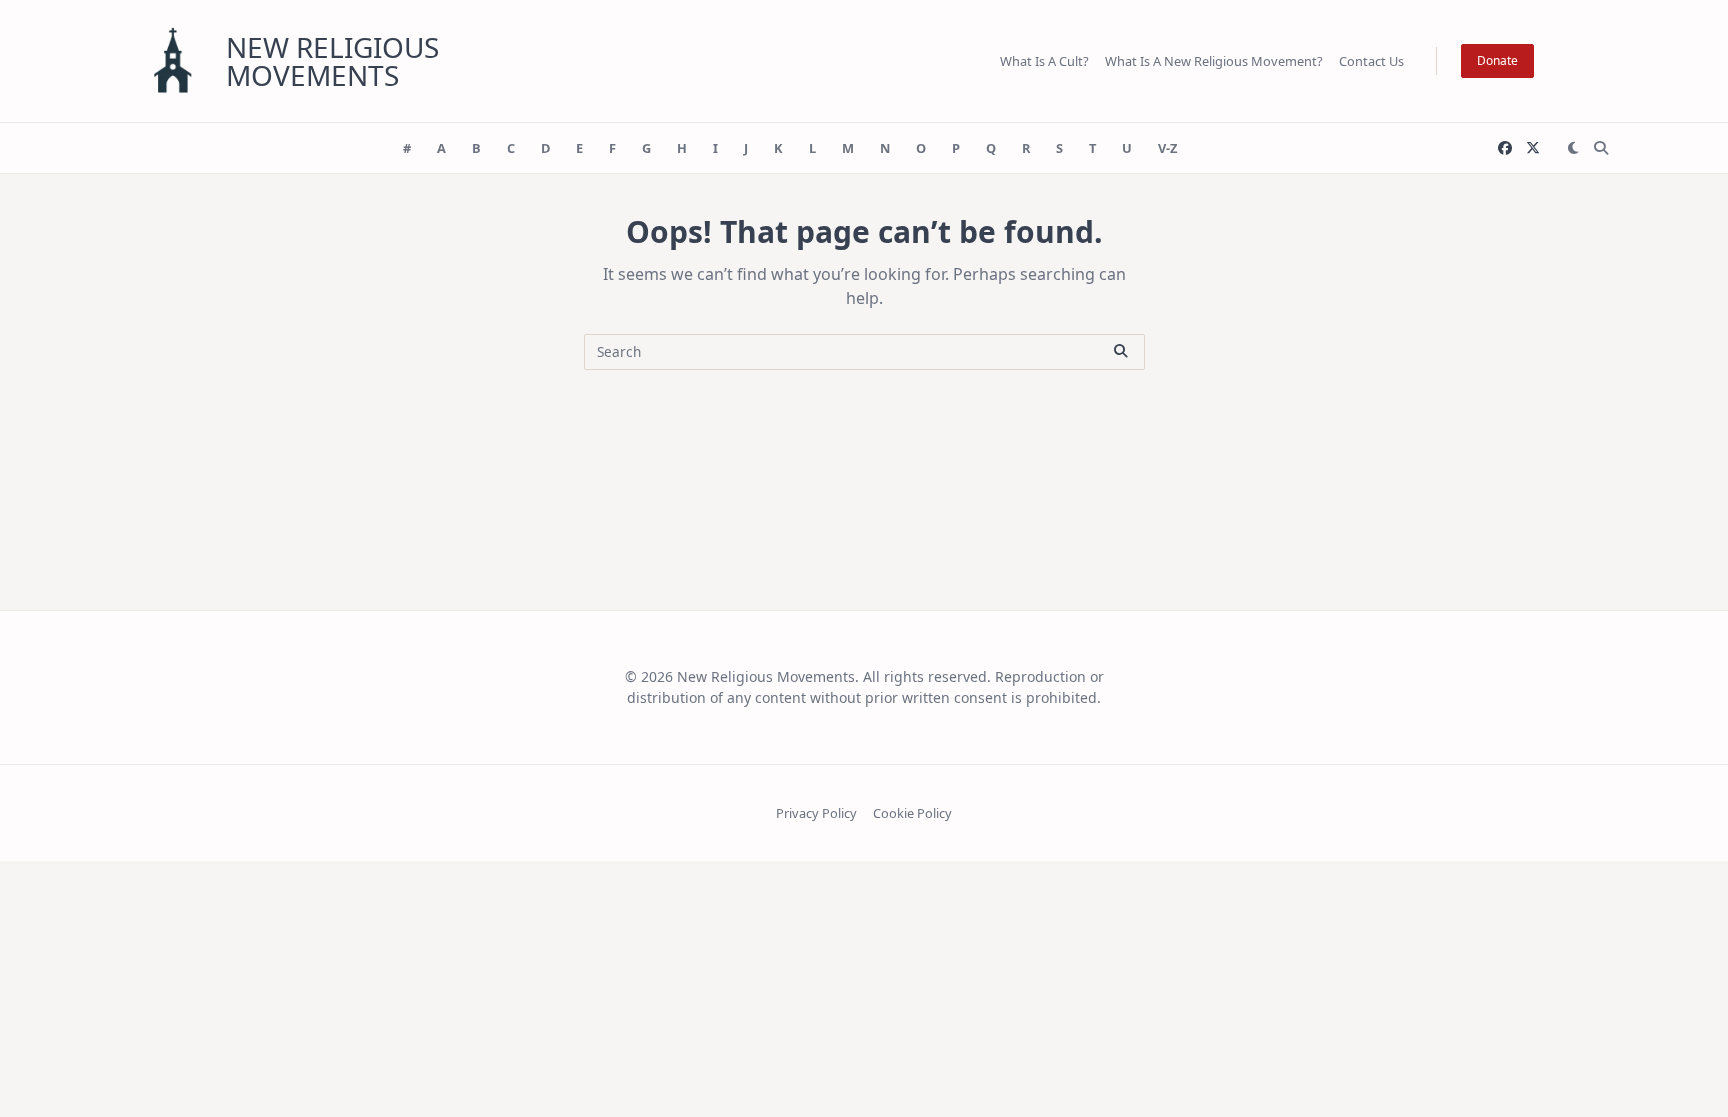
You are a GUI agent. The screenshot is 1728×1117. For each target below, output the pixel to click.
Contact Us (1371, 61)
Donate (1497, 60)
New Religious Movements (332, 61)
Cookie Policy (912, 813)
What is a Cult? (1044, 61)
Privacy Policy (816, 813)
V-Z (1167, 148)
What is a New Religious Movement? (1214, 61)
